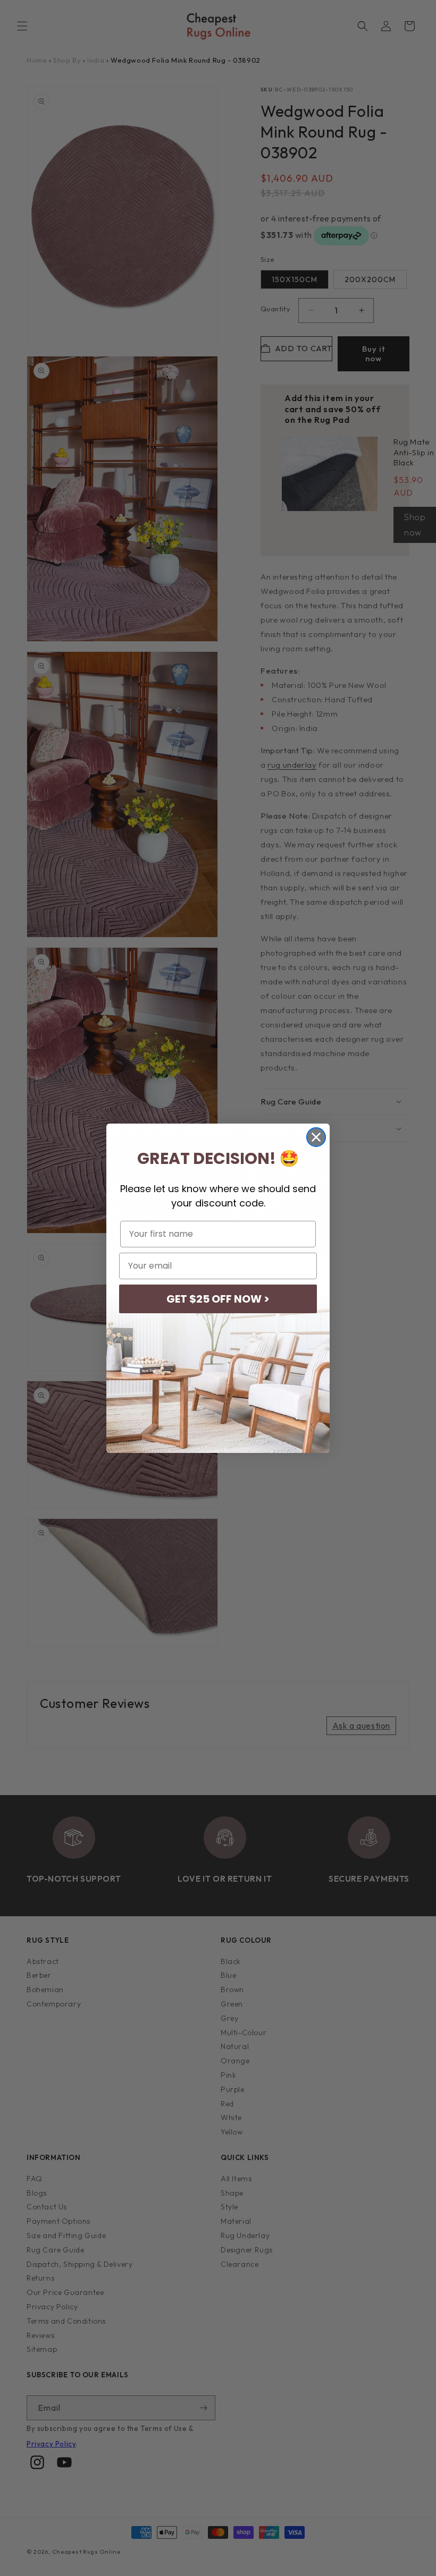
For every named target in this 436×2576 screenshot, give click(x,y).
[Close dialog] (316, 1137)
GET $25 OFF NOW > (218, 1299)
